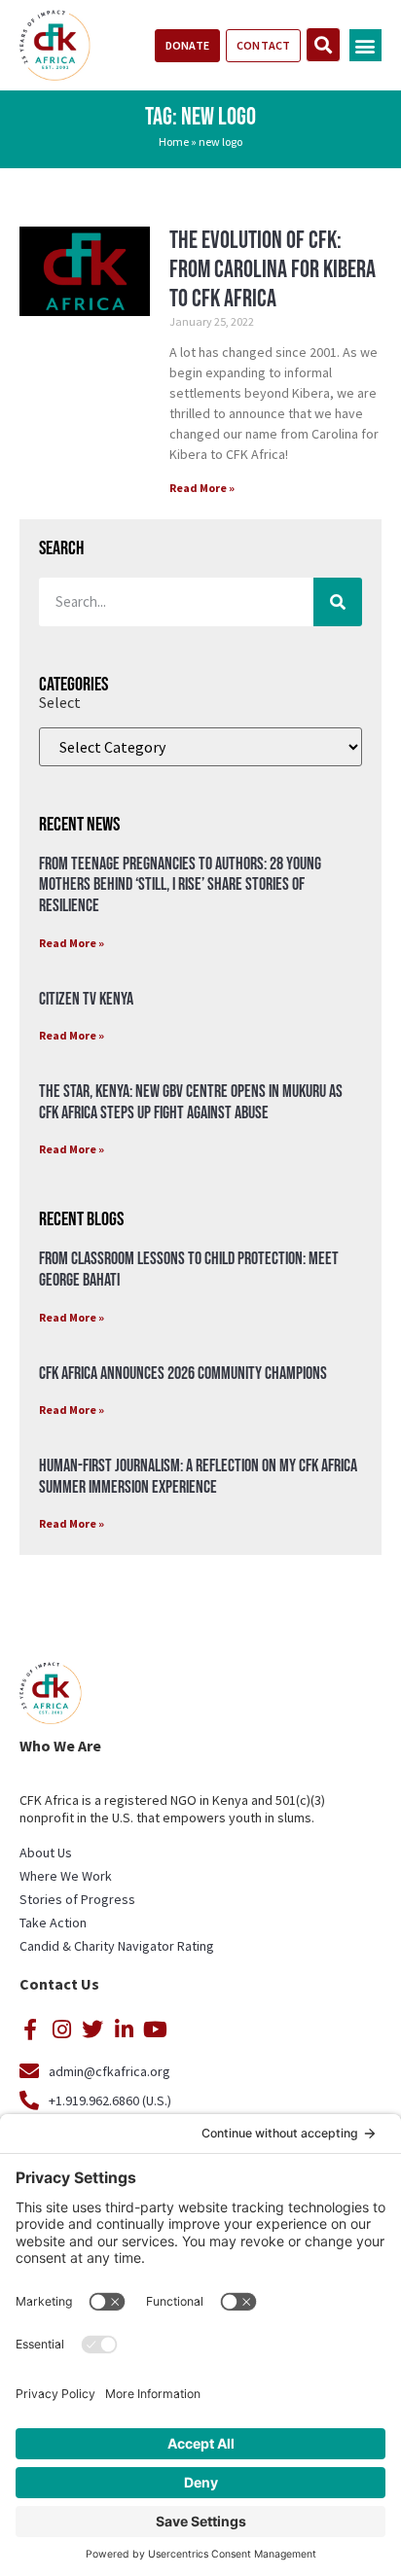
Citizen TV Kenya (86, 999)
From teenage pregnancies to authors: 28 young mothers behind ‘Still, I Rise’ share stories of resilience (180, 885)
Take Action (53, 1923)
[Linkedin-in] (124, 2029)
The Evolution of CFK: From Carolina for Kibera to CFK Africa (273, 270)
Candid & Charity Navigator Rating (117, 1946)
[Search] (338, 602)
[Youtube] (155, 2029)
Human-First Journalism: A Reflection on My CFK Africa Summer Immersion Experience (198, 1477)
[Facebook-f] (30, 2029)
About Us (46, 1853)
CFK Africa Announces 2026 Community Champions (183, 1374)
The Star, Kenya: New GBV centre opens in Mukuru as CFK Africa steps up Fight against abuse (191, 1102)
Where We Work (66, 1876)
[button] (365, 45)
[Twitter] (92, 2029)
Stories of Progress (77, 1899)
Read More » (202, 488)
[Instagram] (61, 2029)
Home (174, 141)
